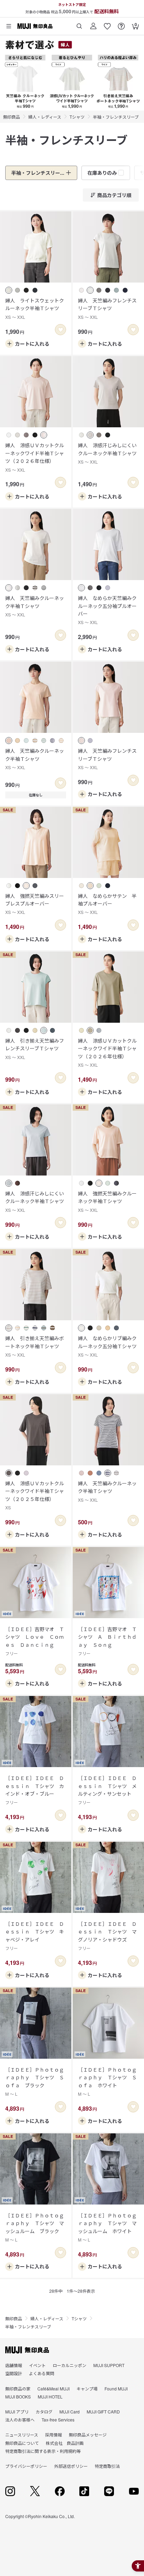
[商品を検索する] (79, 24)
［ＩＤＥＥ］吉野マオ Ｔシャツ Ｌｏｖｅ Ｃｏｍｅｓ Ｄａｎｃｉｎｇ (35, 1641)
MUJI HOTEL (50, 2397)
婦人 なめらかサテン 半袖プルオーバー (107, 904)
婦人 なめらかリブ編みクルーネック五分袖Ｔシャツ (107, 1346)
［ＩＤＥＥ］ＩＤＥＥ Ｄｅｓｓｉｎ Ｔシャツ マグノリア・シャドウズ (107, 1936)
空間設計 (14, 2373)
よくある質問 (42, 2373)
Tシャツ (77, 117)
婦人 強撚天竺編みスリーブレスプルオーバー (35, 904)
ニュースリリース (22, 2435)
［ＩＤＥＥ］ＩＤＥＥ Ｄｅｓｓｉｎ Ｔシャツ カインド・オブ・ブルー (35, 1790)
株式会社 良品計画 (65, 2443)
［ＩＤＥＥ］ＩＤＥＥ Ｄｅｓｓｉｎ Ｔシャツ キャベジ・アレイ (35, 1936)
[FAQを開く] (121, 24)
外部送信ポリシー (71, 2466)
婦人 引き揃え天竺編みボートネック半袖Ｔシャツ (35, 1346)
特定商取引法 (107, 2466)
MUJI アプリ (17, 2412)
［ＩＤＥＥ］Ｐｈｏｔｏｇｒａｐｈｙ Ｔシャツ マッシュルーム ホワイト (107, 2227)
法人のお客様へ (20, 2420)
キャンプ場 (87, 2389)
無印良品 (12, 117)
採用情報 (53, 2435)
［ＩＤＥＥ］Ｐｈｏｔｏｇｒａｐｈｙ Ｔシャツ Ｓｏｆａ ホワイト (107, 2081)
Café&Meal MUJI (53, 2389)
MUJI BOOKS (18, 2397)
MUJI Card (70, 2412)
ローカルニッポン (70, 2365)
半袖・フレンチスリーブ (116, 117)
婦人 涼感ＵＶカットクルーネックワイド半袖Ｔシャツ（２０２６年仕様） (35, 457)
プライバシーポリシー (26, 2466)
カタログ (44, 2412)
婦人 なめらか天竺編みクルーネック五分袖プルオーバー (107, 610)
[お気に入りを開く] (107, 24)
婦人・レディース (45, 117)
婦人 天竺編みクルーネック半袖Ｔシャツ (35, 606)
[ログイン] (93, 24)
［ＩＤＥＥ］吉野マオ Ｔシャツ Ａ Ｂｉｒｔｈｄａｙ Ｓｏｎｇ (107, 1641)
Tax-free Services (58, 2420)
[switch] (60, 330)
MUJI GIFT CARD (103, 2412)
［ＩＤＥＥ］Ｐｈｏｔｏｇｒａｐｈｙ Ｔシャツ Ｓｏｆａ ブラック (35, 2081)
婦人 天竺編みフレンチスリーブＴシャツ (107, 308)
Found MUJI (116, 2389)
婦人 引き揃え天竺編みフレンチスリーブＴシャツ (35, 1049)
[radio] (9, 290)
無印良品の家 (18, 2389)
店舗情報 (14, 2365)
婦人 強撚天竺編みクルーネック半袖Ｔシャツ (107, 1201)
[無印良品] (27, 2350)
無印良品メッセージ (88, 2435)
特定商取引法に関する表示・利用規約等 (43, 2451)
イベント (37, 2365)
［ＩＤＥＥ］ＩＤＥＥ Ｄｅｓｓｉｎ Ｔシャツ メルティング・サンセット (107, 1790)
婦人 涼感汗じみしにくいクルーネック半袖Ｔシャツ (107, 453)
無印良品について (22, 2443)
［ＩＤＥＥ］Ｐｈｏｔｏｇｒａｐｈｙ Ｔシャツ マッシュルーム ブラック (35, 2227)
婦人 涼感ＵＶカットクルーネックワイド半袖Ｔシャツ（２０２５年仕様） (35, 1495)
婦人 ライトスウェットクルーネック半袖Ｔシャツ (35, 308)
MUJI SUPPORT (109, 2365)
